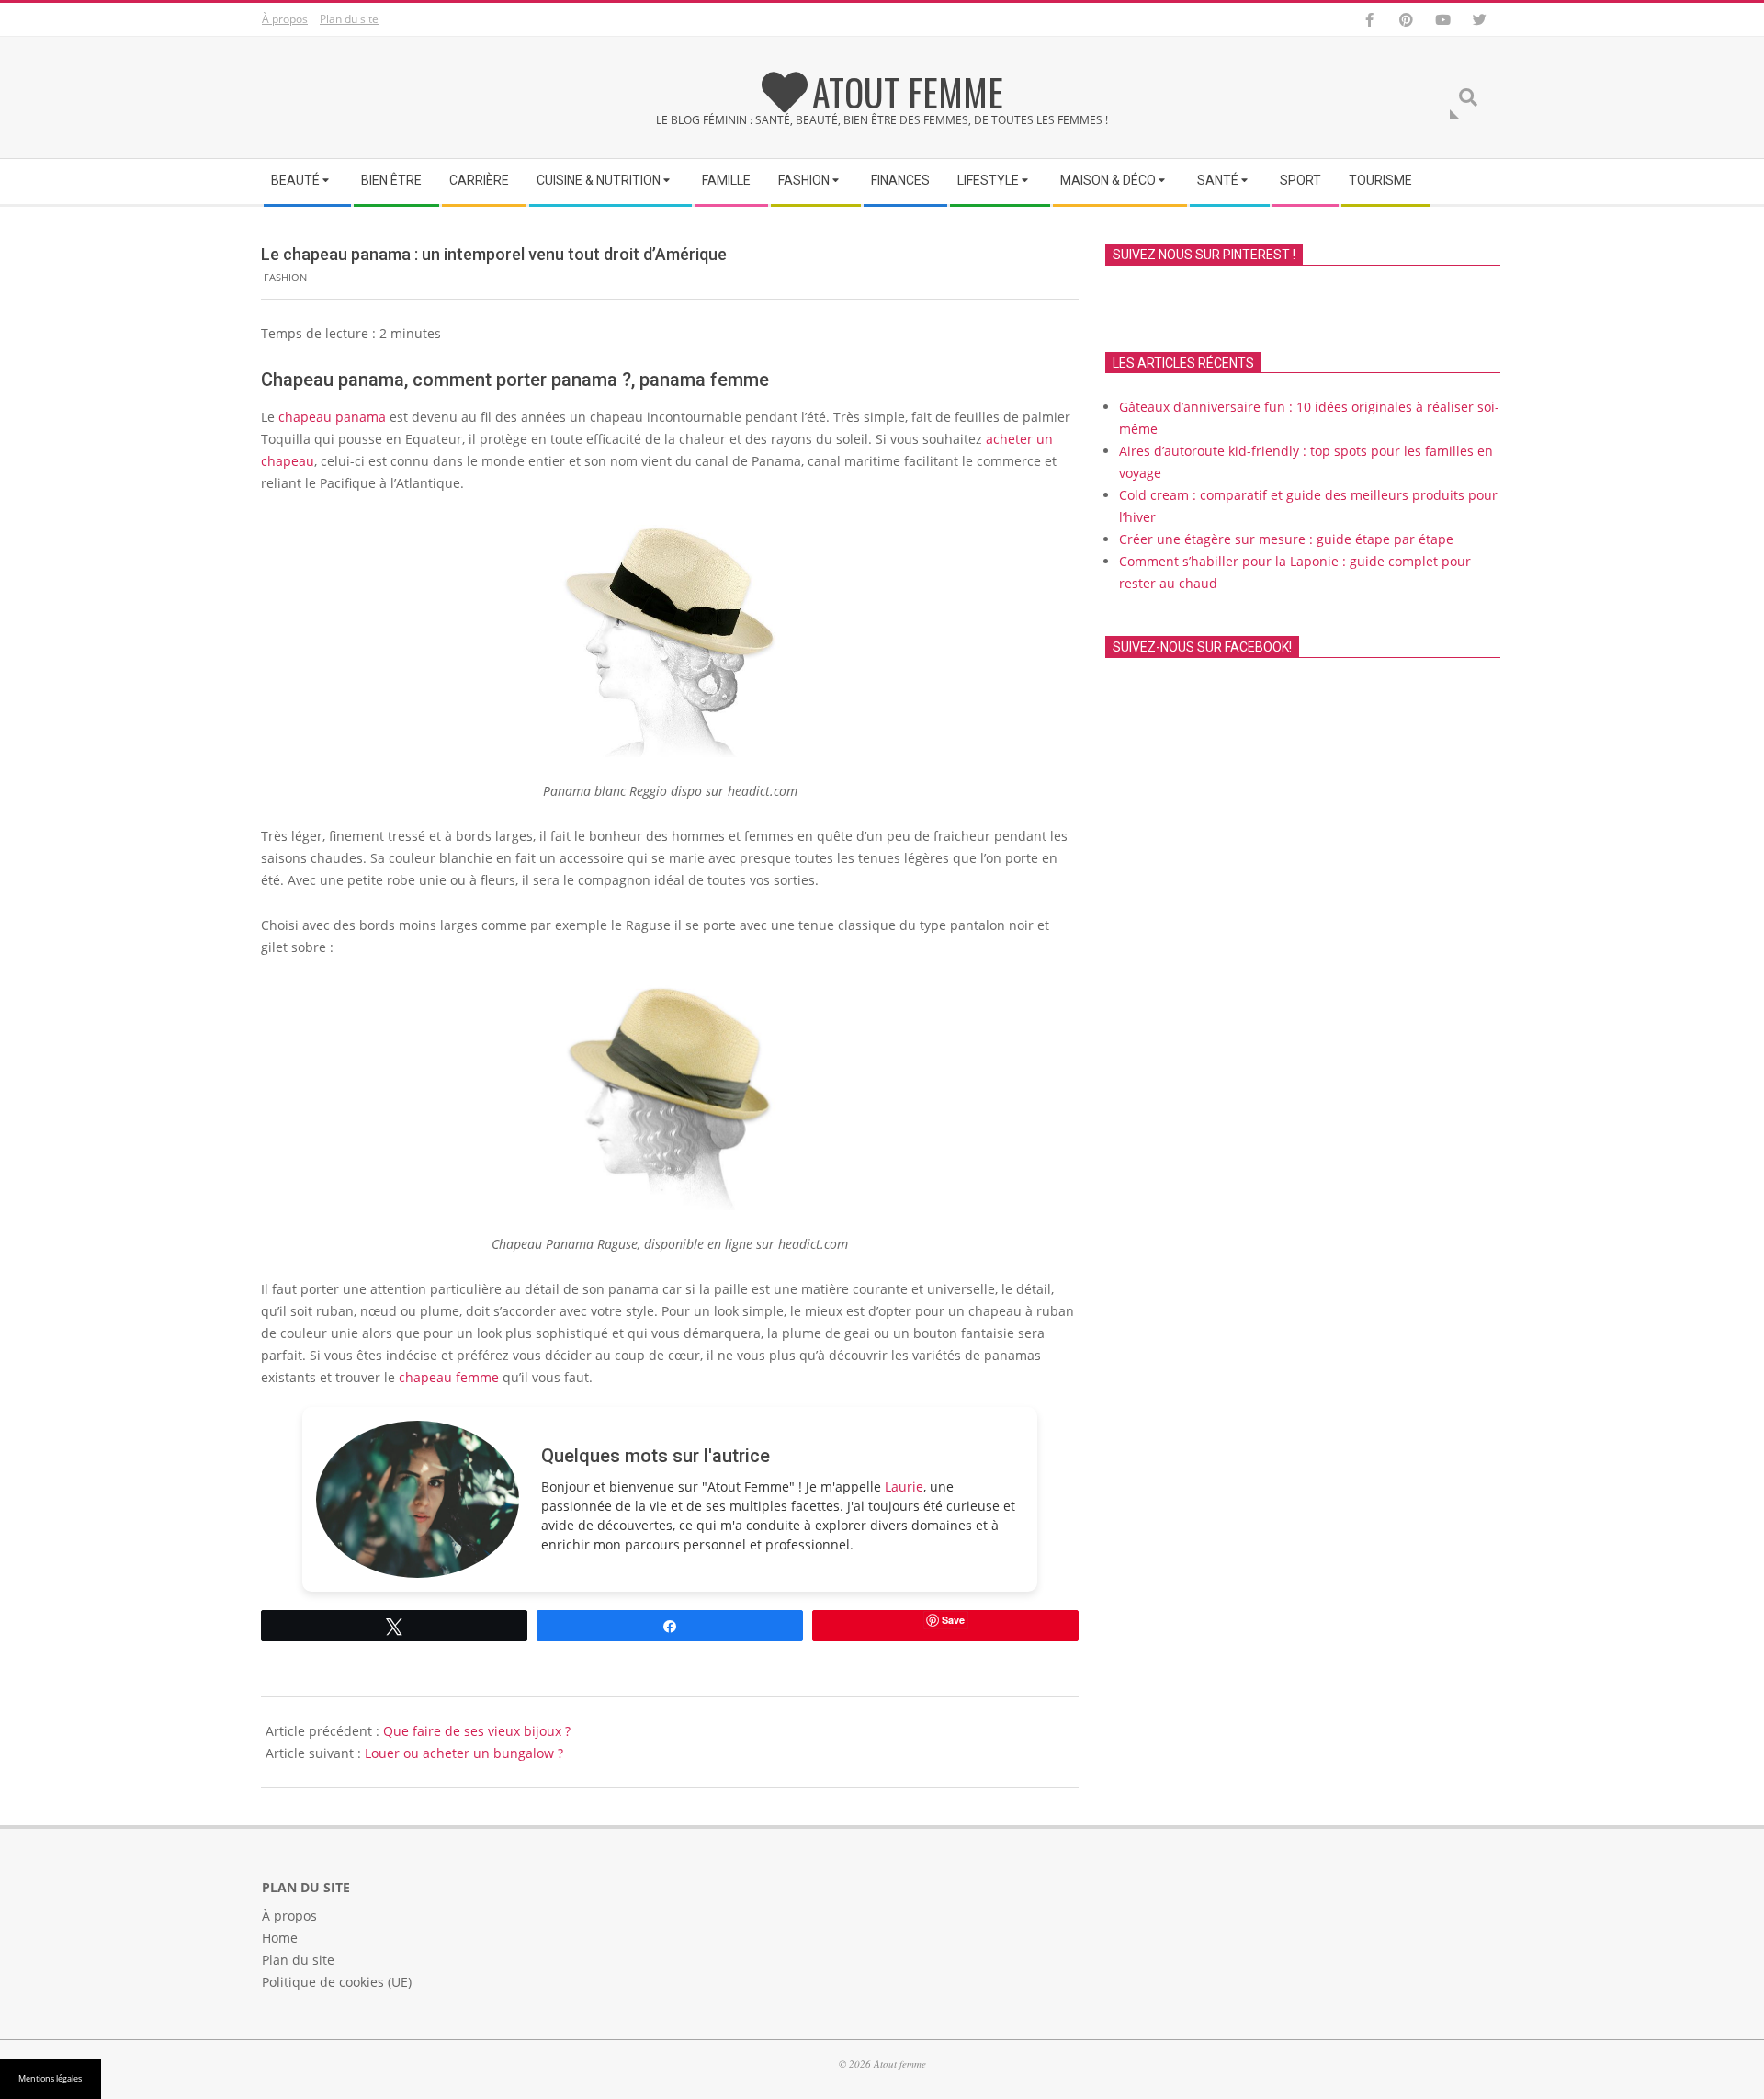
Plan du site (349, 19)
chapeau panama (332, 417)
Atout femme (908, 92)
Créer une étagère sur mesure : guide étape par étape (1286, 539)
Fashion (285, 277)
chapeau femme (449, 1377)
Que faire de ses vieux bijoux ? (477, 1731)
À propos (285, 19)
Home (280, 1938)
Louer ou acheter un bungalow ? (464, 1753)
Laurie (904, 1486)
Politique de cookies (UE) (337, 1982)
